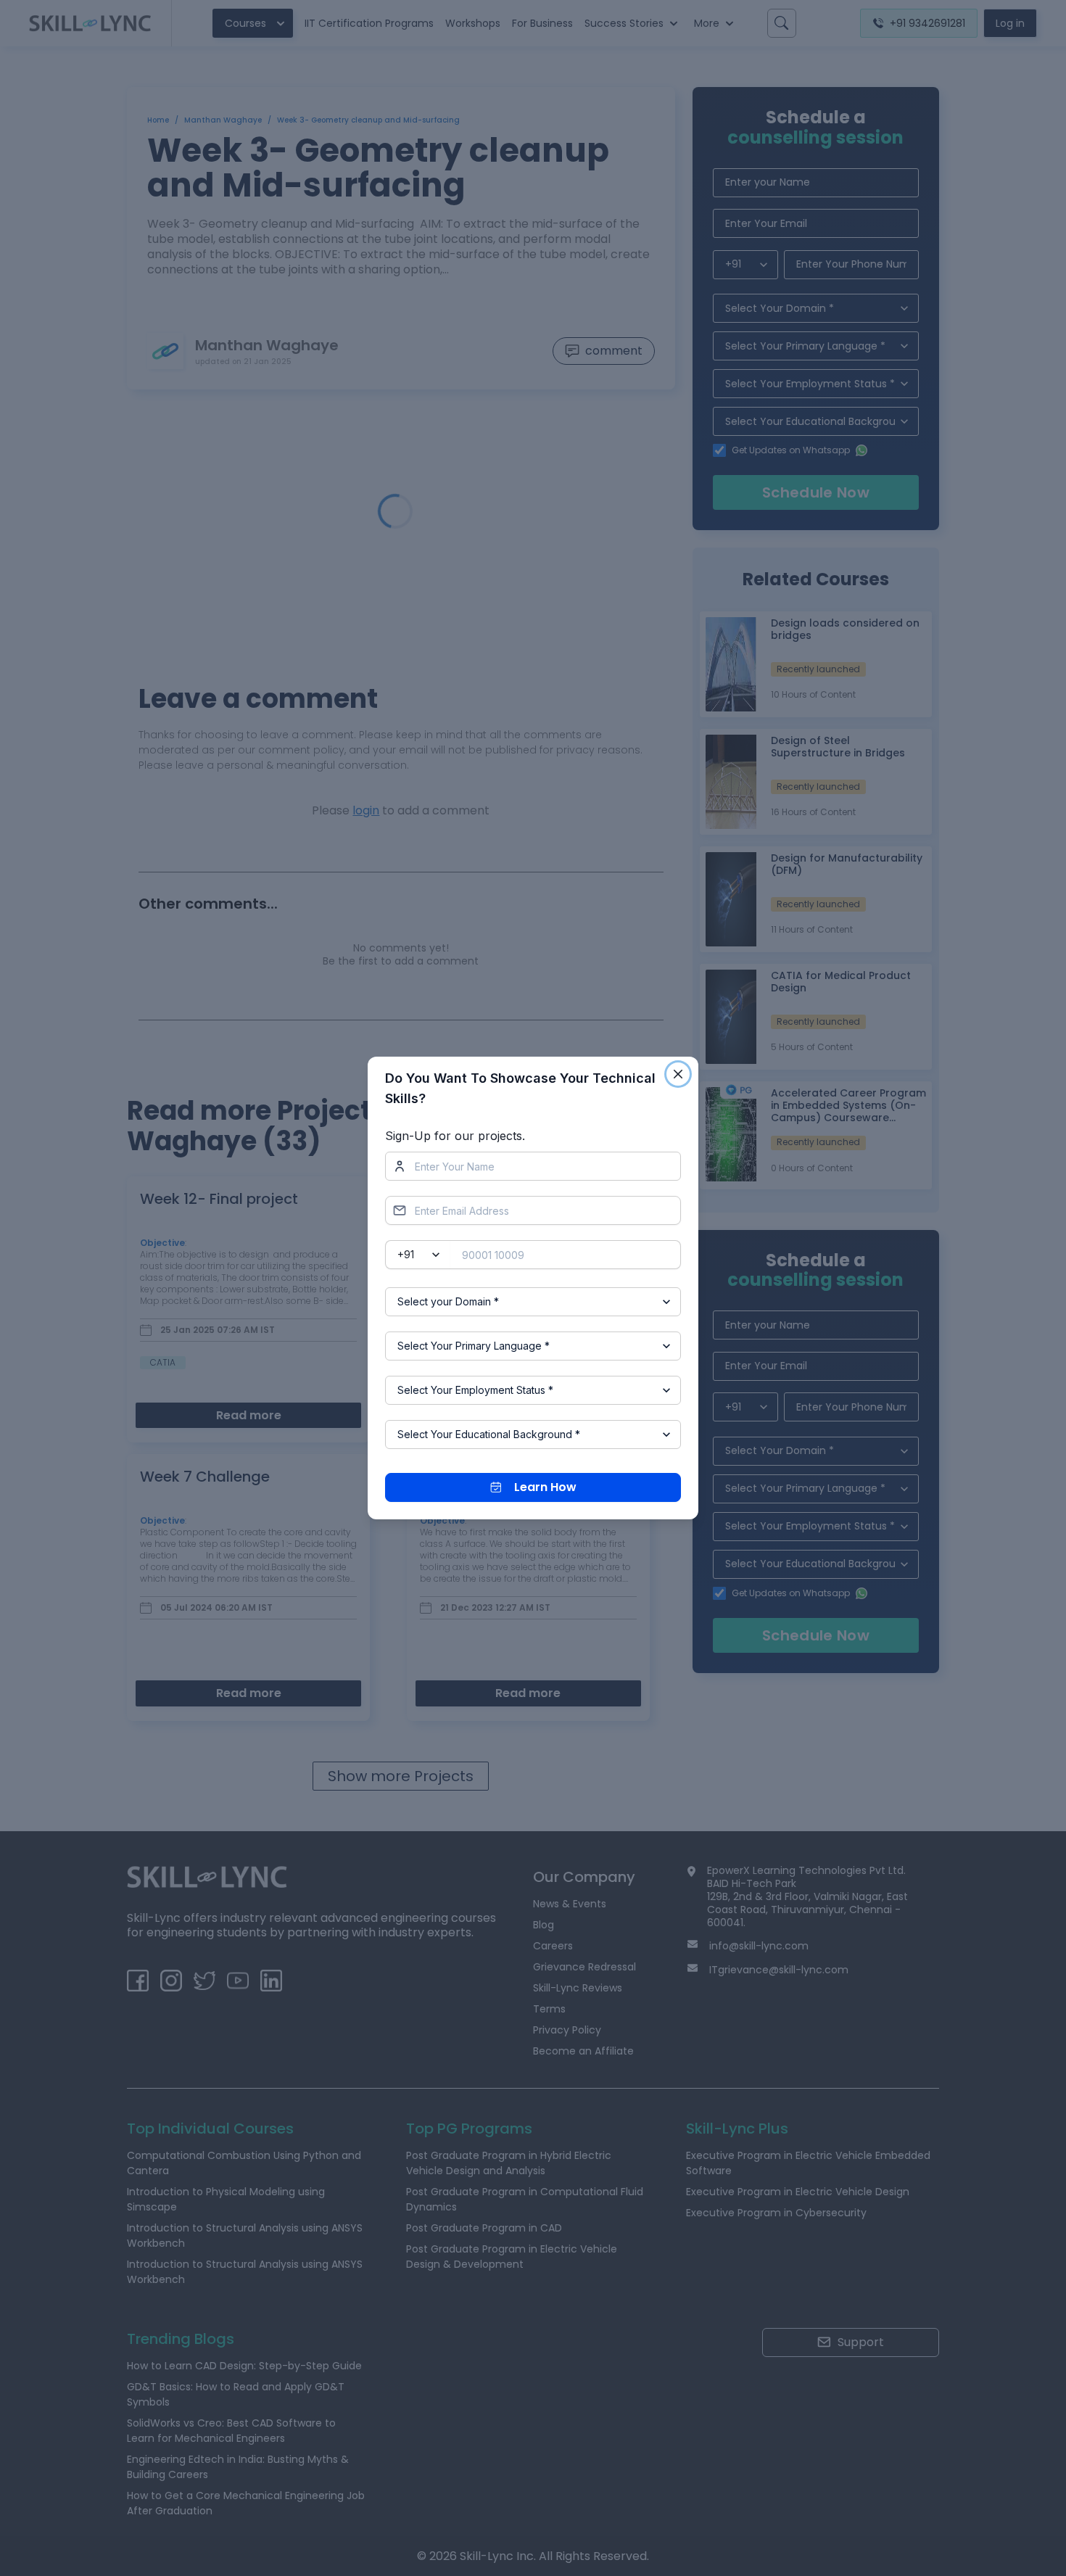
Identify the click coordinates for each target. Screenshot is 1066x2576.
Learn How (545, 1487)
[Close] (678, 1074)
